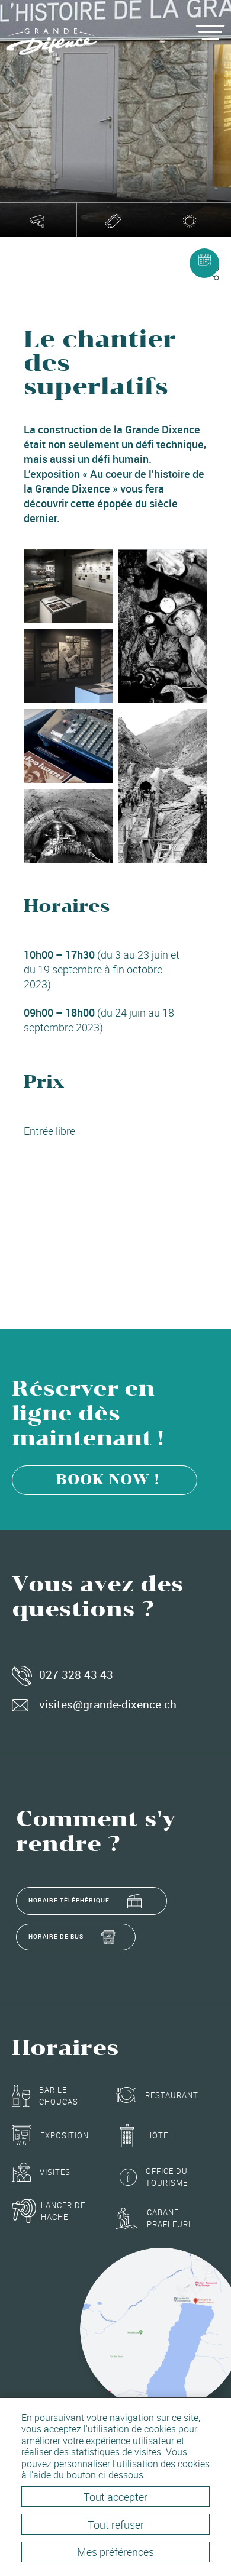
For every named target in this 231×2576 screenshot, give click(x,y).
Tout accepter (115, 2497)
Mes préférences (115, 2552)
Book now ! (108, 1480)
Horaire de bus (56, 1936)
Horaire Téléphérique (69, 1900)
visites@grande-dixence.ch (108, 1704)
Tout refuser (116, 2525)
